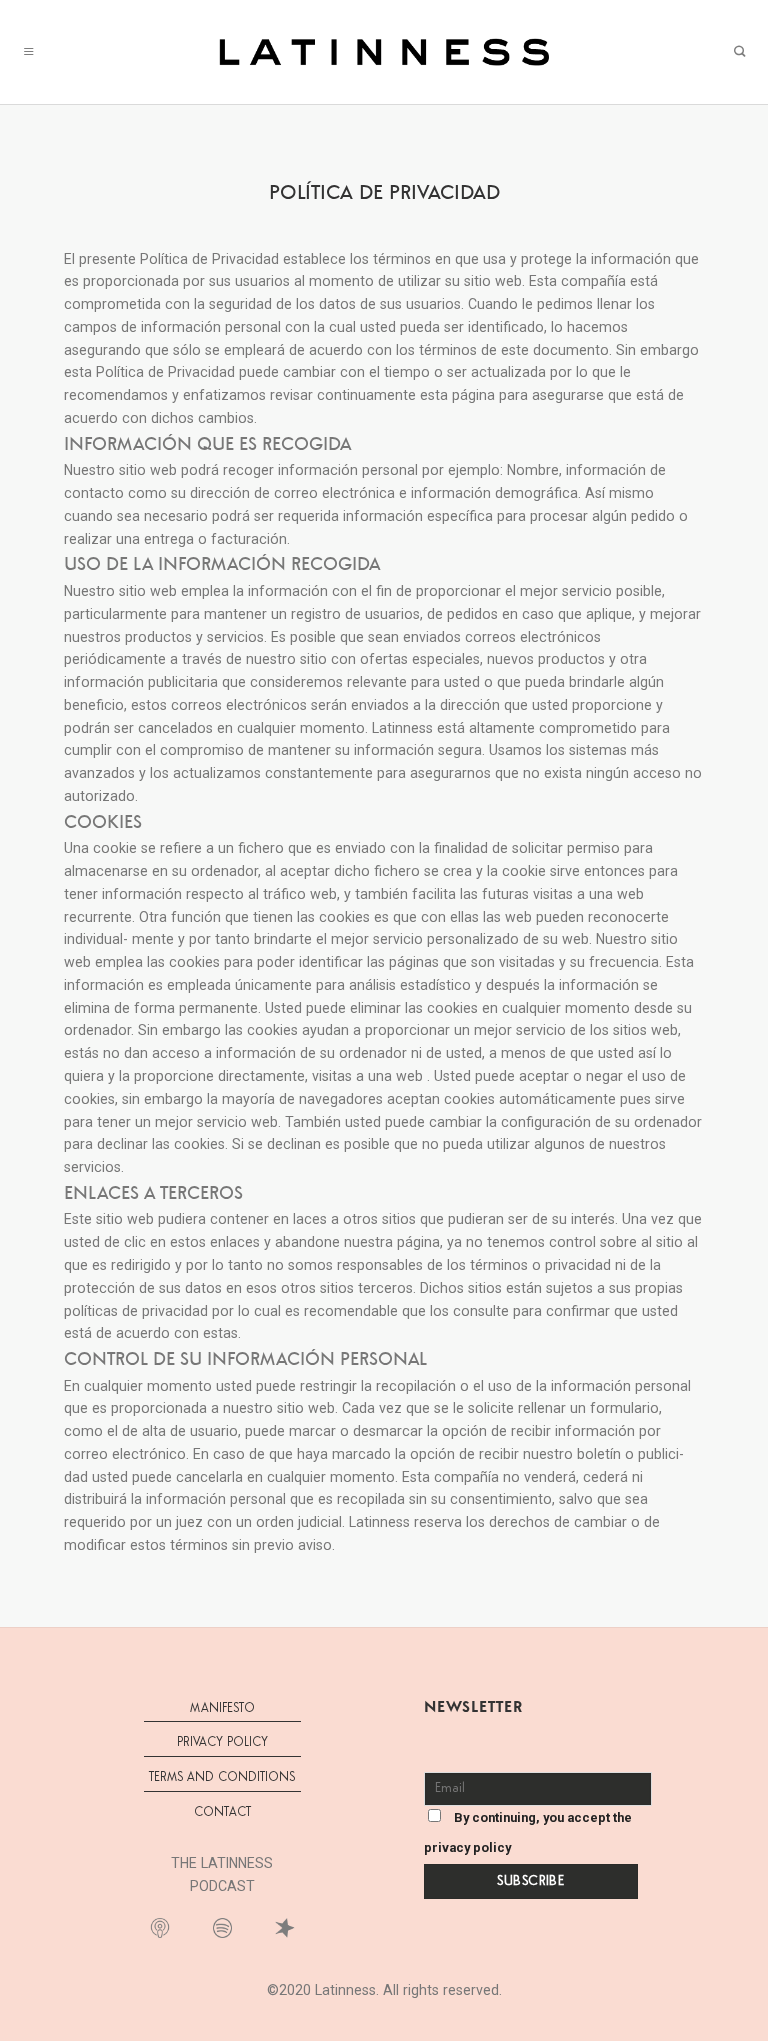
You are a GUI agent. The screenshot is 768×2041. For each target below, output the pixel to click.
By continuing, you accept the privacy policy (528, 1832)
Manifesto (222, 1708)
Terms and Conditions (222, 1777)
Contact (222, 1812)
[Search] (739, 52)
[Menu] (28, 52)
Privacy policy (222, 1742)
